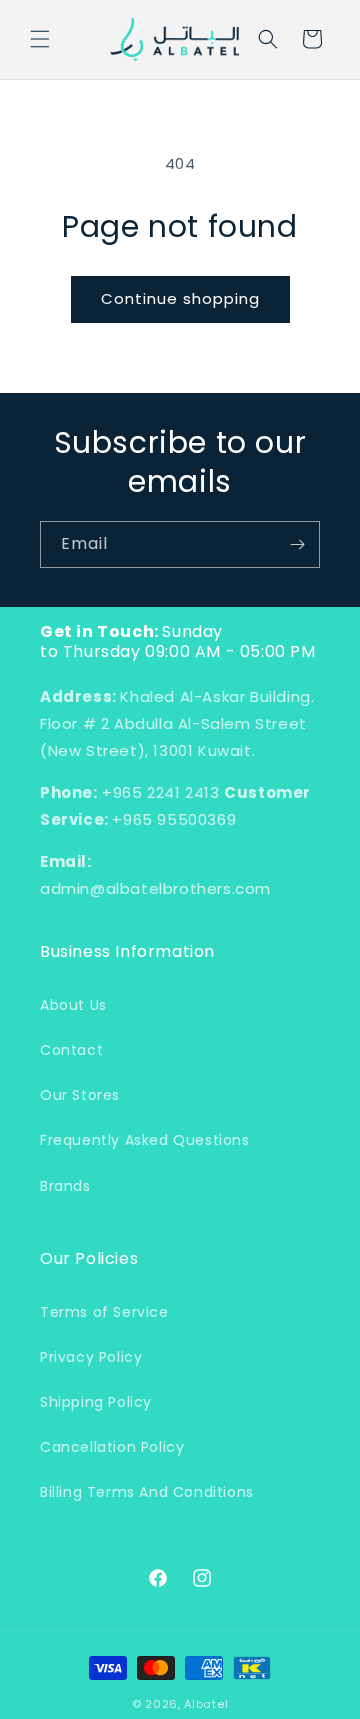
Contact (71, 1050)
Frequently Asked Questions (145, 1140)
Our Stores (80, 1095)
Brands (65, 1186)
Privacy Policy (91, 1357)
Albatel (206, 1704)
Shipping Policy (96, 1402)
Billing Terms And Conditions (147, 1492)
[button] (40, 39)
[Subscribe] (297, 544)
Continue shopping (180, 298)
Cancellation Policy (112, 1447)
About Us (73, 1005)
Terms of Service (104, 1312)
